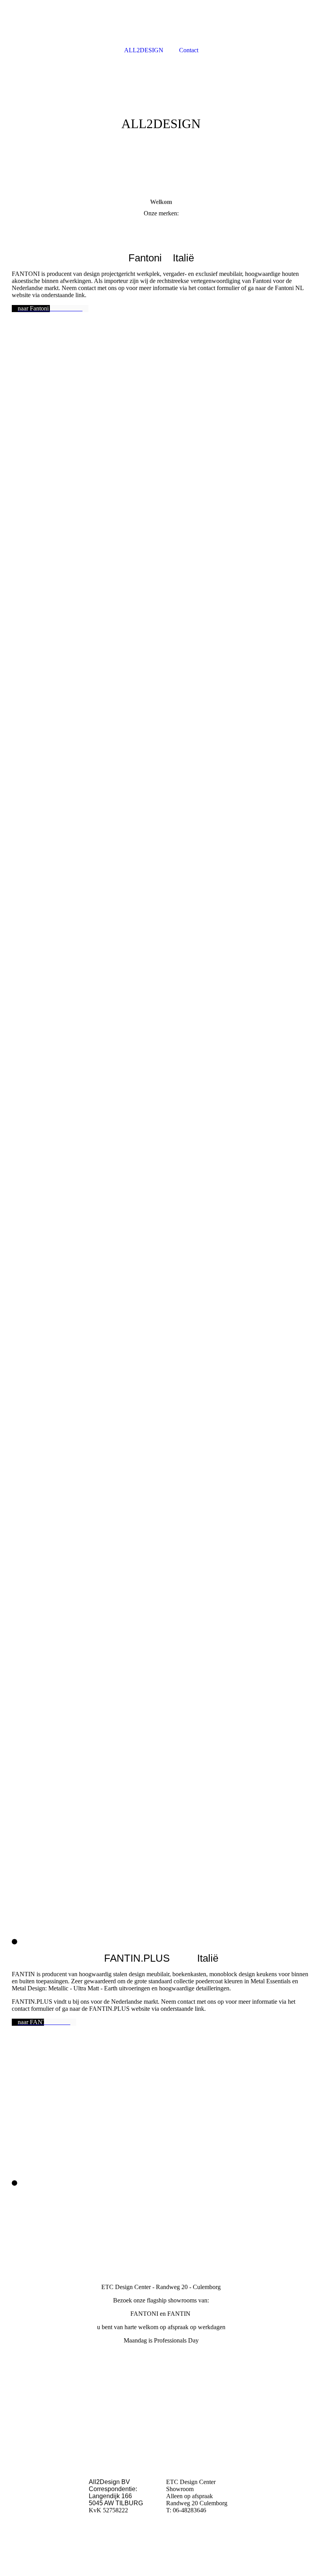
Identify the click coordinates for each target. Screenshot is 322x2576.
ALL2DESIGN (144, 50)
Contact (189, 50)
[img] (161, 118)
